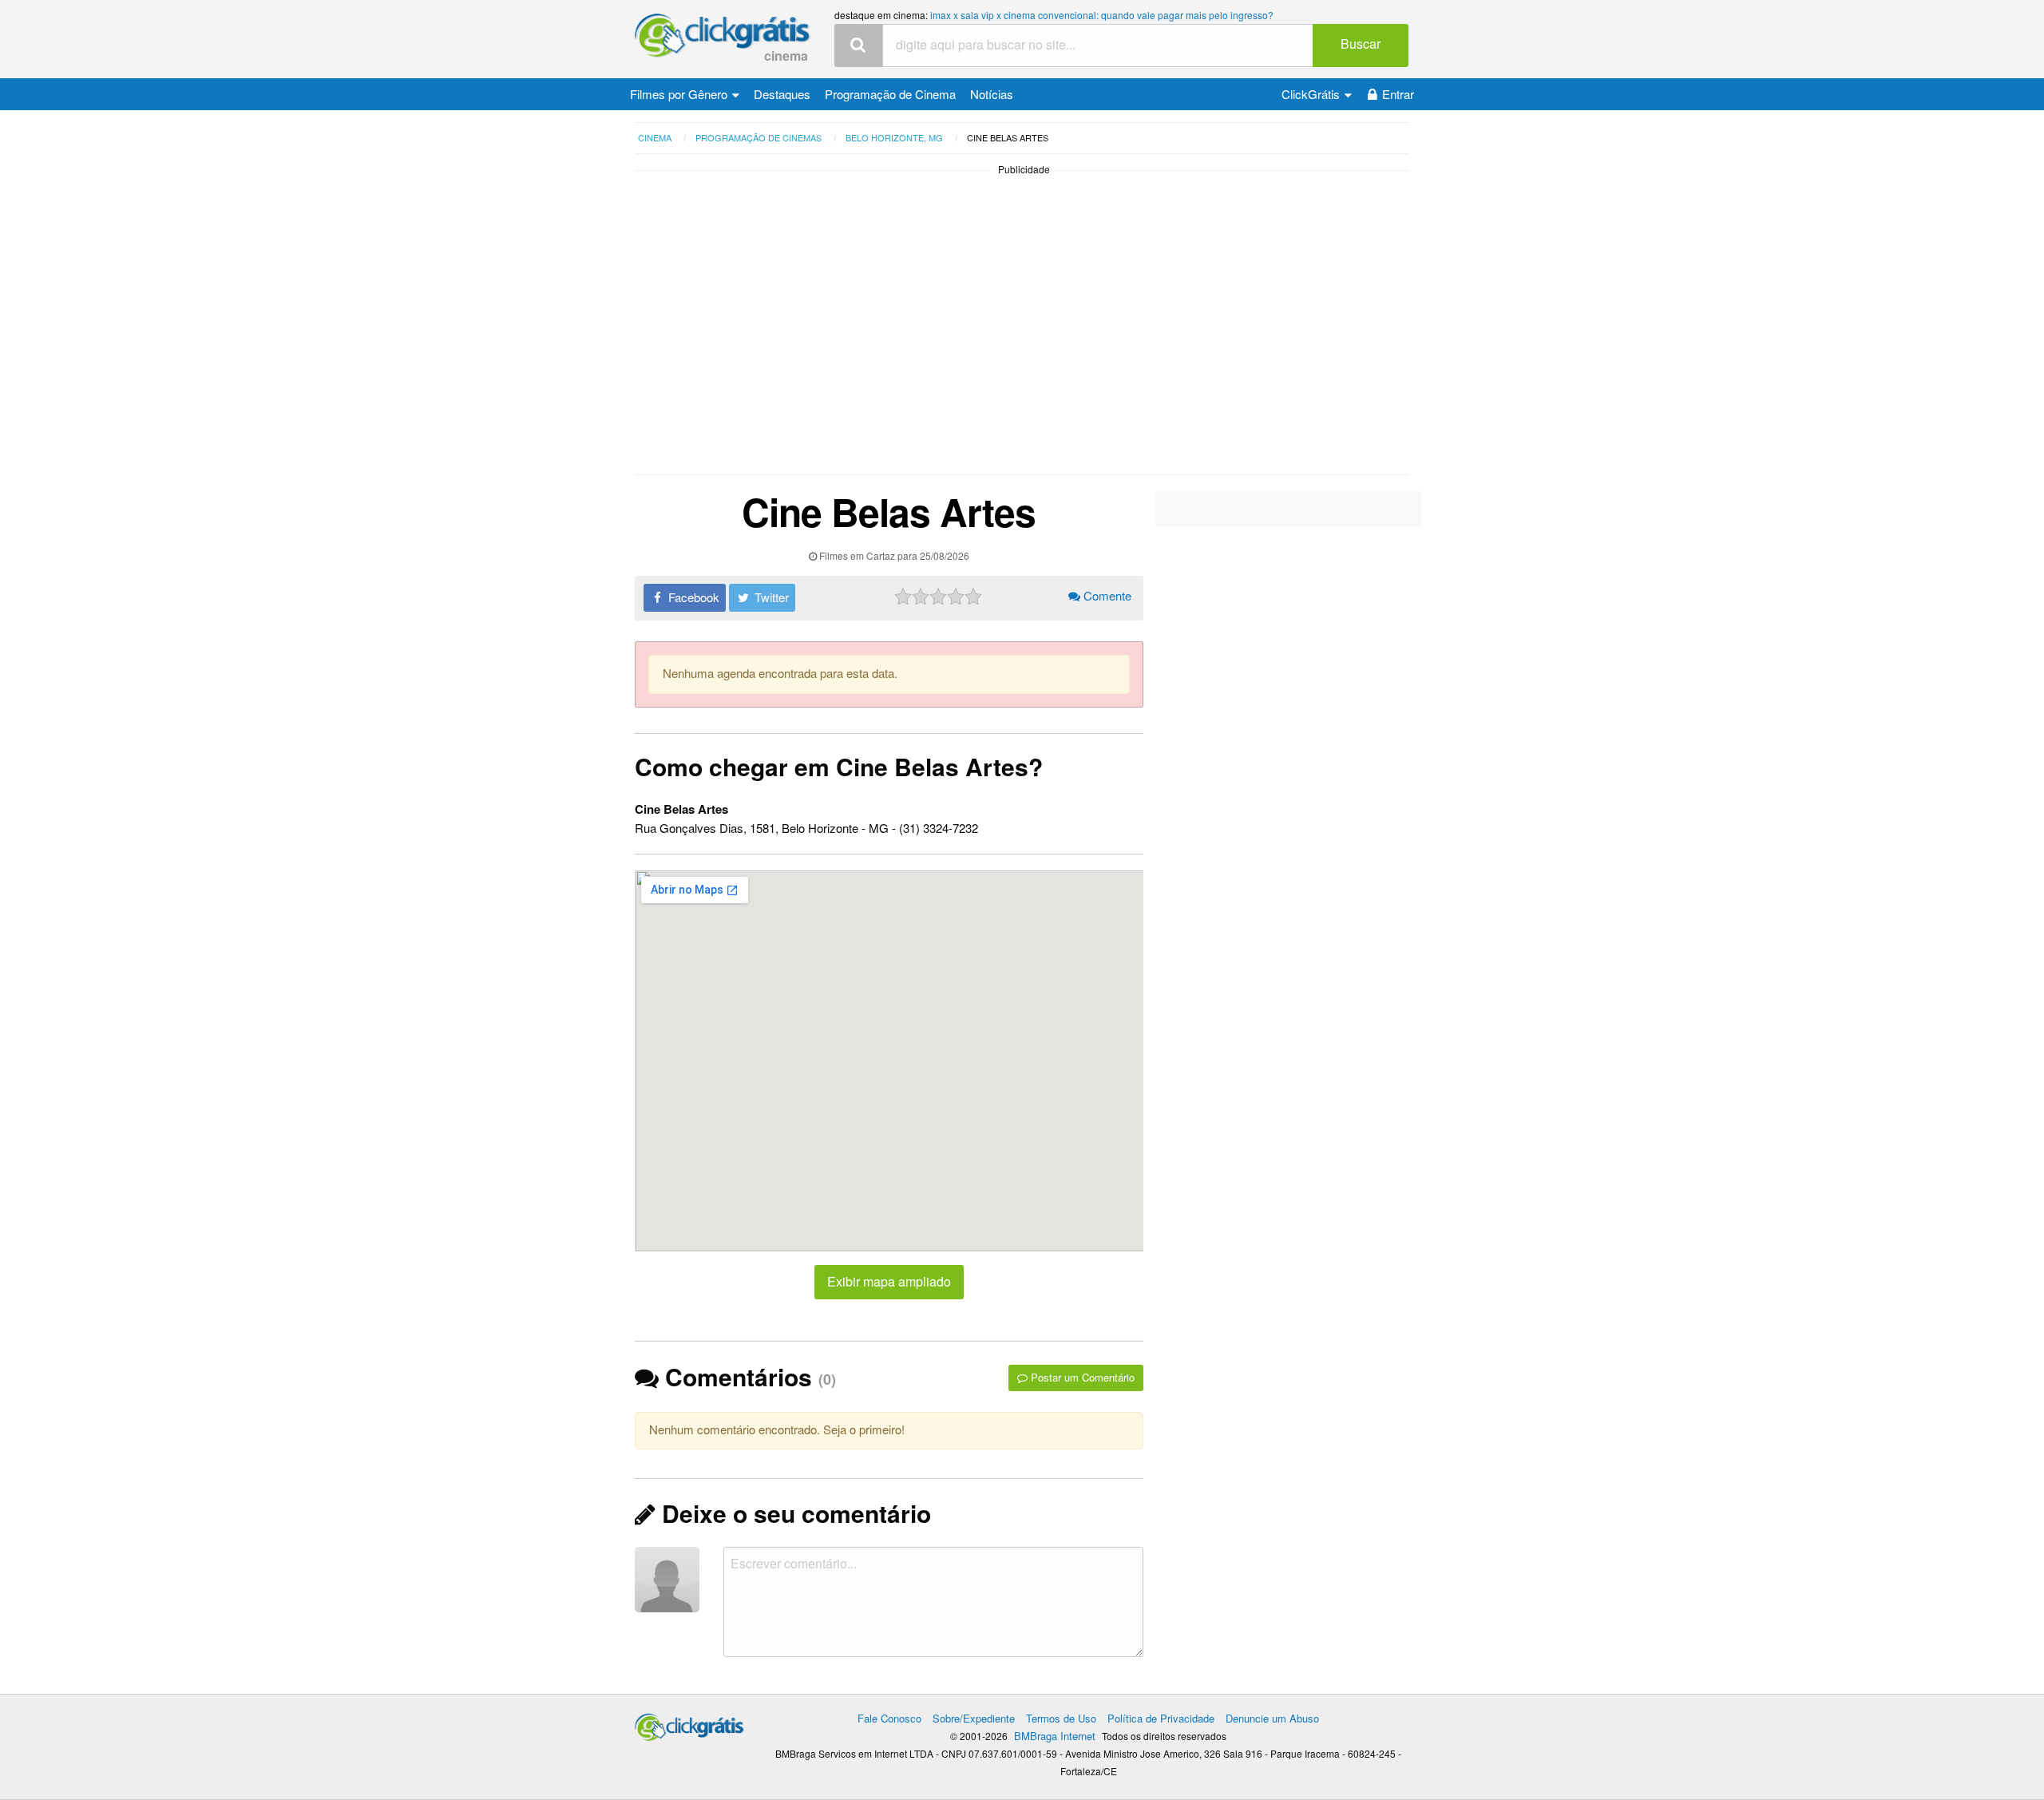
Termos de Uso (1061, 1718)
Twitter (770, 597)
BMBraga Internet (1055, 1736)
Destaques (782, 94)
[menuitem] (685, 94)
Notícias (992, 94)
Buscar (1361, 44)
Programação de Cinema (890, 94)
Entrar (1398, 94)
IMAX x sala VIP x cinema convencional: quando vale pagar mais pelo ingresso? (1102, 15)
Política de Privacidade (1161, 1718)
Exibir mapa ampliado (889, 1281)
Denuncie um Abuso (1272, 1718)
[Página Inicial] (723, 36)
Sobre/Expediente (974, 1718)
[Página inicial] (689, 1724)
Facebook (692, 597)
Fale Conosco (889, 1718)
